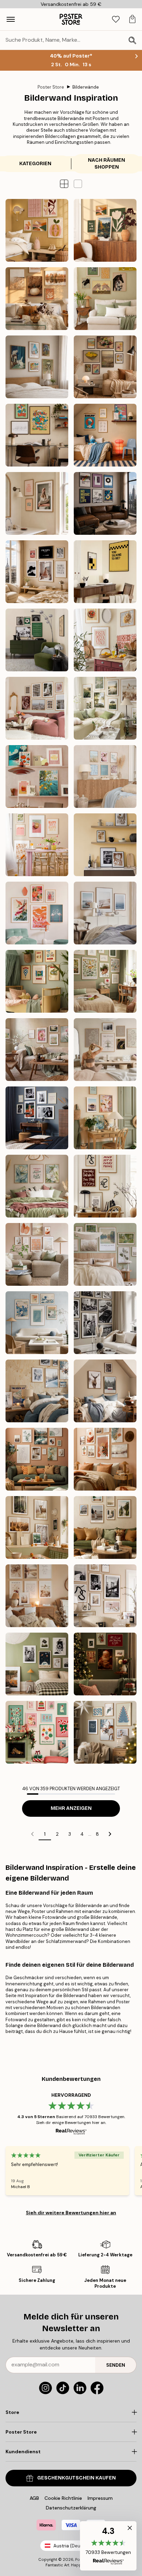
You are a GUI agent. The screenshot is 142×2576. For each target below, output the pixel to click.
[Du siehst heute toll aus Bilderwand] (37, 503)
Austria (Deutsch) (73, 2546)
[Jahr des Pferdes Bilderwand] (105, 299)
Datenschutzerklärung (71, 2508)
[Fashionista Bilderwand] (37, 572)
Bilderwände (86, 87)
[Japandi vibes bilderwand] (37, 913)
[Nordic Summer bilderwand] (105, 708)
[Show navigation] (11, 19)
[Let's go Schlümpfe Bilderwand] (37, 435)
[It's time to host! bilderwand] (37, 845)
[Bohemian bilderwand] (105, 1459)
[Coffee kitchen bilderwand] (105, 845)
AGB (34, 2498)
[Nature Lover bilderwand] (37, 1527)
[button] (78, 184)
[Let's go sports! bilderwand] (37, 640)
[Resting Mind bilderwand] (105, 1050)
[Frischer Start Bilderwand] (105, 1118)
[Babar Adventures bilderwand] (37, 981)
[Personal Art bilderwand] (37, 1459)
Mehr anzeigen (71, 1808)
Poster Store (51, 87)
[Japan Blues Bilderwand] (37, 1323)
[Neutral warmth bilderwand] (37, 1254)
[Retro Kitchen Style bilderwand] (37, 776)
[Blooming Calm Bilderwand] (37, 1186)
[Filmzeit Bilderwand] (105, 572)
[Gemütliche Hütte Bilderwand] (105, 1391)
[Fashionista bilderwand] (105, 1596)
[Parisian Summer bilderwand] (37, 708)
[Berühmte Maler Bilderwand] (105, 367)
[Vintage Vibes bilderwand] (37, 1664)
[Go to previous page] (32, 1834)
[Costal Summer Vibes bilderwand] (105, 776)
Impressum (100, 2498)
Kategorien (35, 164)
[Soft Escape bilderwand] (105, 1254)
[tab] (116, 19)
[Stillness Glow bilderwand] (105, 1732)
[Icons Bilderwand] (105, 1323)
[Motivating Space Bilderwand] (105, 1186)
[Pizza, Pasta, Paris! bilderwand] (105, 640)
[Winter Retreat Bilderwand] (37, 1391)
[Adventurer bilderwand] (105, 1527)
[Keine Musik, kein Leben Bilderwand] (105, 503)
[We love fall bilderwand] (105, 230)
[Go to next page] (110, 1834)
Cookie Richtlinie (63, 2498)
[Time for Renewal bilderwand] (37, 1050)
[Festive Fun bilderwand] (37, 1732)
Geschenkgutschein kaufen (77, 2478)
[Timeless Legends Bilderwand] (37, 1118)
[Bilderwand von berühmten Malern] (37, 367)
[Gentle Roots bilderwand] (105, 981)
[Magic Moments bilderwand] (105, 1664)
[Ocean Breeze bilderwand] (105, 913)
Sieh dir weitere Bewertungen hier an (71, 2213)
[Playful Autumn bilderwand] (37, 230)
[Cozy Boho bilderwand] (37, 1596)
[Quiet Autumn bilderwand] (37, 299)
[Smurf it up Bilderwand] (105, 435)
